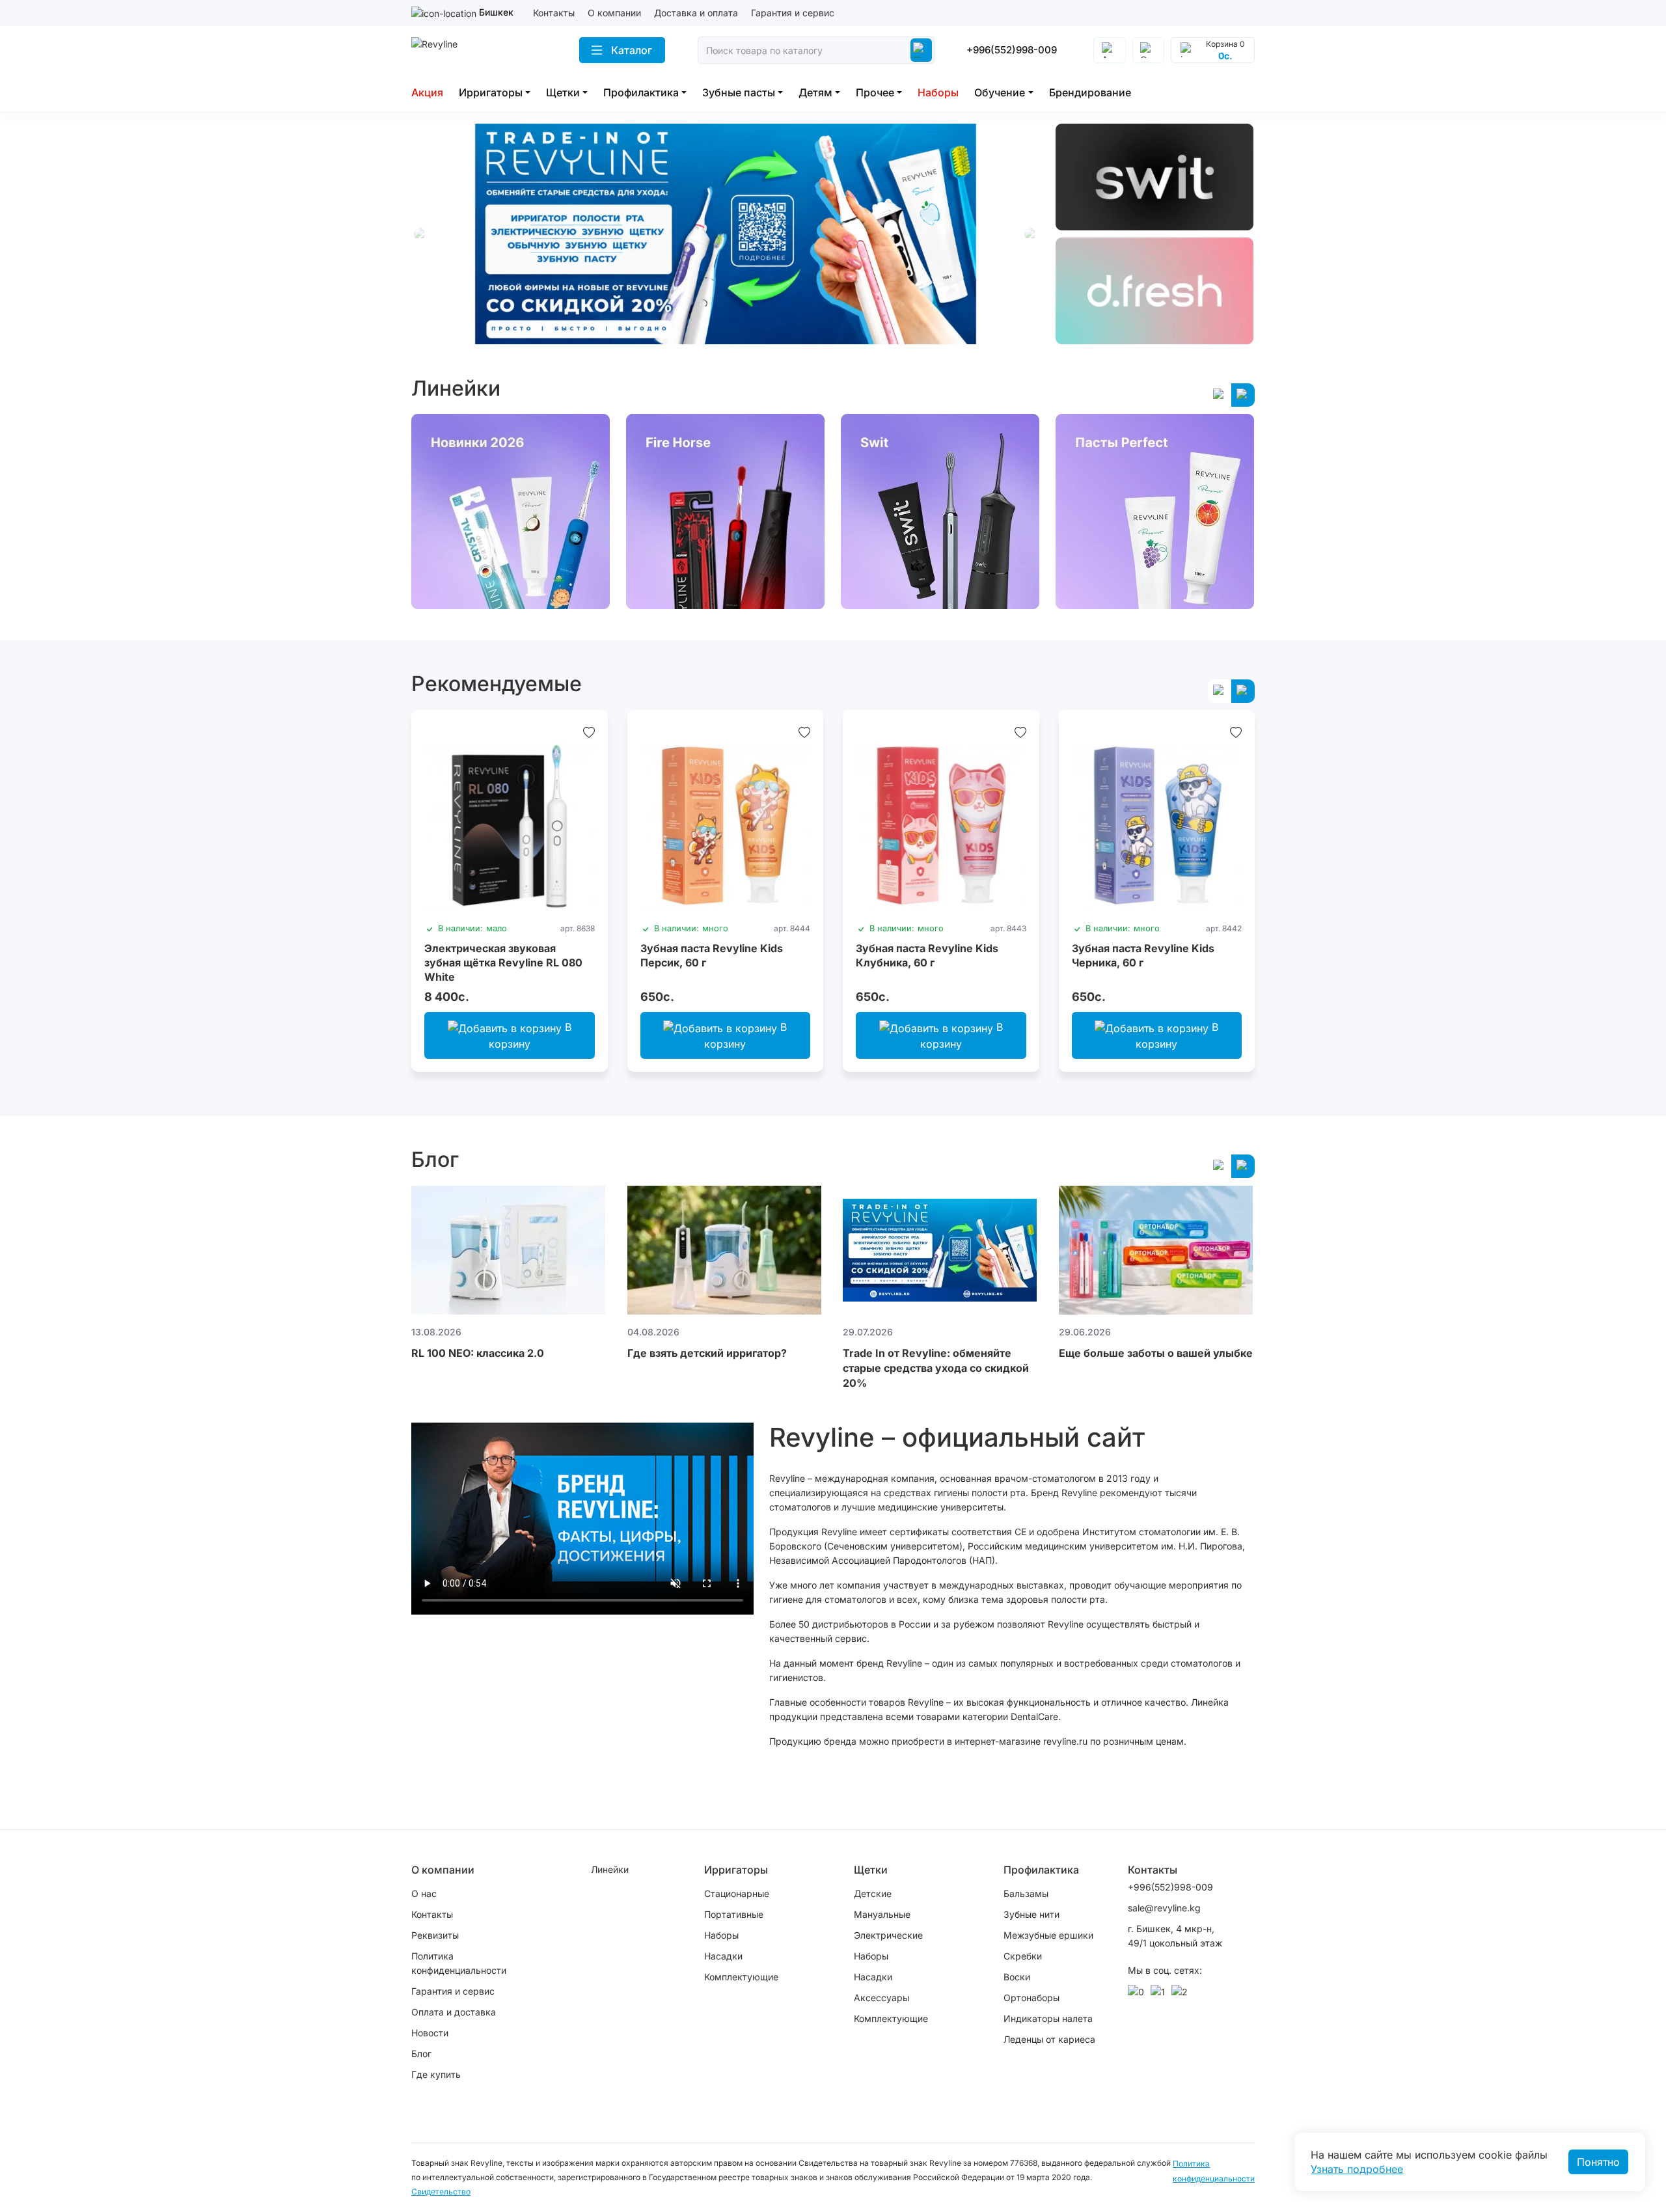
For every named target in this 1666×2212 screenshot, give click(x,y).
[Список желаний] (589, 732)
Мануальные (882, 1914)
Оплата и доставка (454, 2012)
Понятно (1598, 2162)
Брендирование (1090, 92)
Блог (421, 2054)
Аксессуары (881, 1998)
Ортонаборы (1031, 1998)
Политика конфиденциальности (459, 1963)
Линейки (610, 1869)
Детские (873, 1893)
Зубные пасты (739, 92)
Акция (427, 92)
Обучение (1000, 92)
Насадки (723, 1956)
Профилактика (641, 92)
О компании (614, 13)
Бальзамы (1026, 1893)
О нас (424, 1893)
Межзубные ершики (1048, 1935)
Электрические (888, 1935)
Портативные (734, 1914)
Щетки (563, 92)
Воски (1017, 1977)
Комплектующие (741, 1977)
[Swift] (1155, 177)
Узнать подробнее (1357, 2169)
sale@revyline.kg (1164, 1908)
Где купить (436, 2074)
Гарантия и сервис (793, 13)
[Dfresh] (1155, 291)
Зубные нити (1031, 1914)
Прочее (875, 92)
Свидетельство (441, 2192)
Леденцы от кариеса (1049, 2039)
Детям (815, 92)
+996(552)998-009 (1012, 50)
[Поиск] (921, 50)
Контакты (554, 13)
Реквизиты (435, 1935)
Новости (430, 2033)
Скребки (1023, 1956)
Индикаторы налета (1048, 2018)
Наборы (938, 92)
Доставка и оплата (696, 13)
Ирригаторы (491, 92)
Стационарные (737, 1893)
